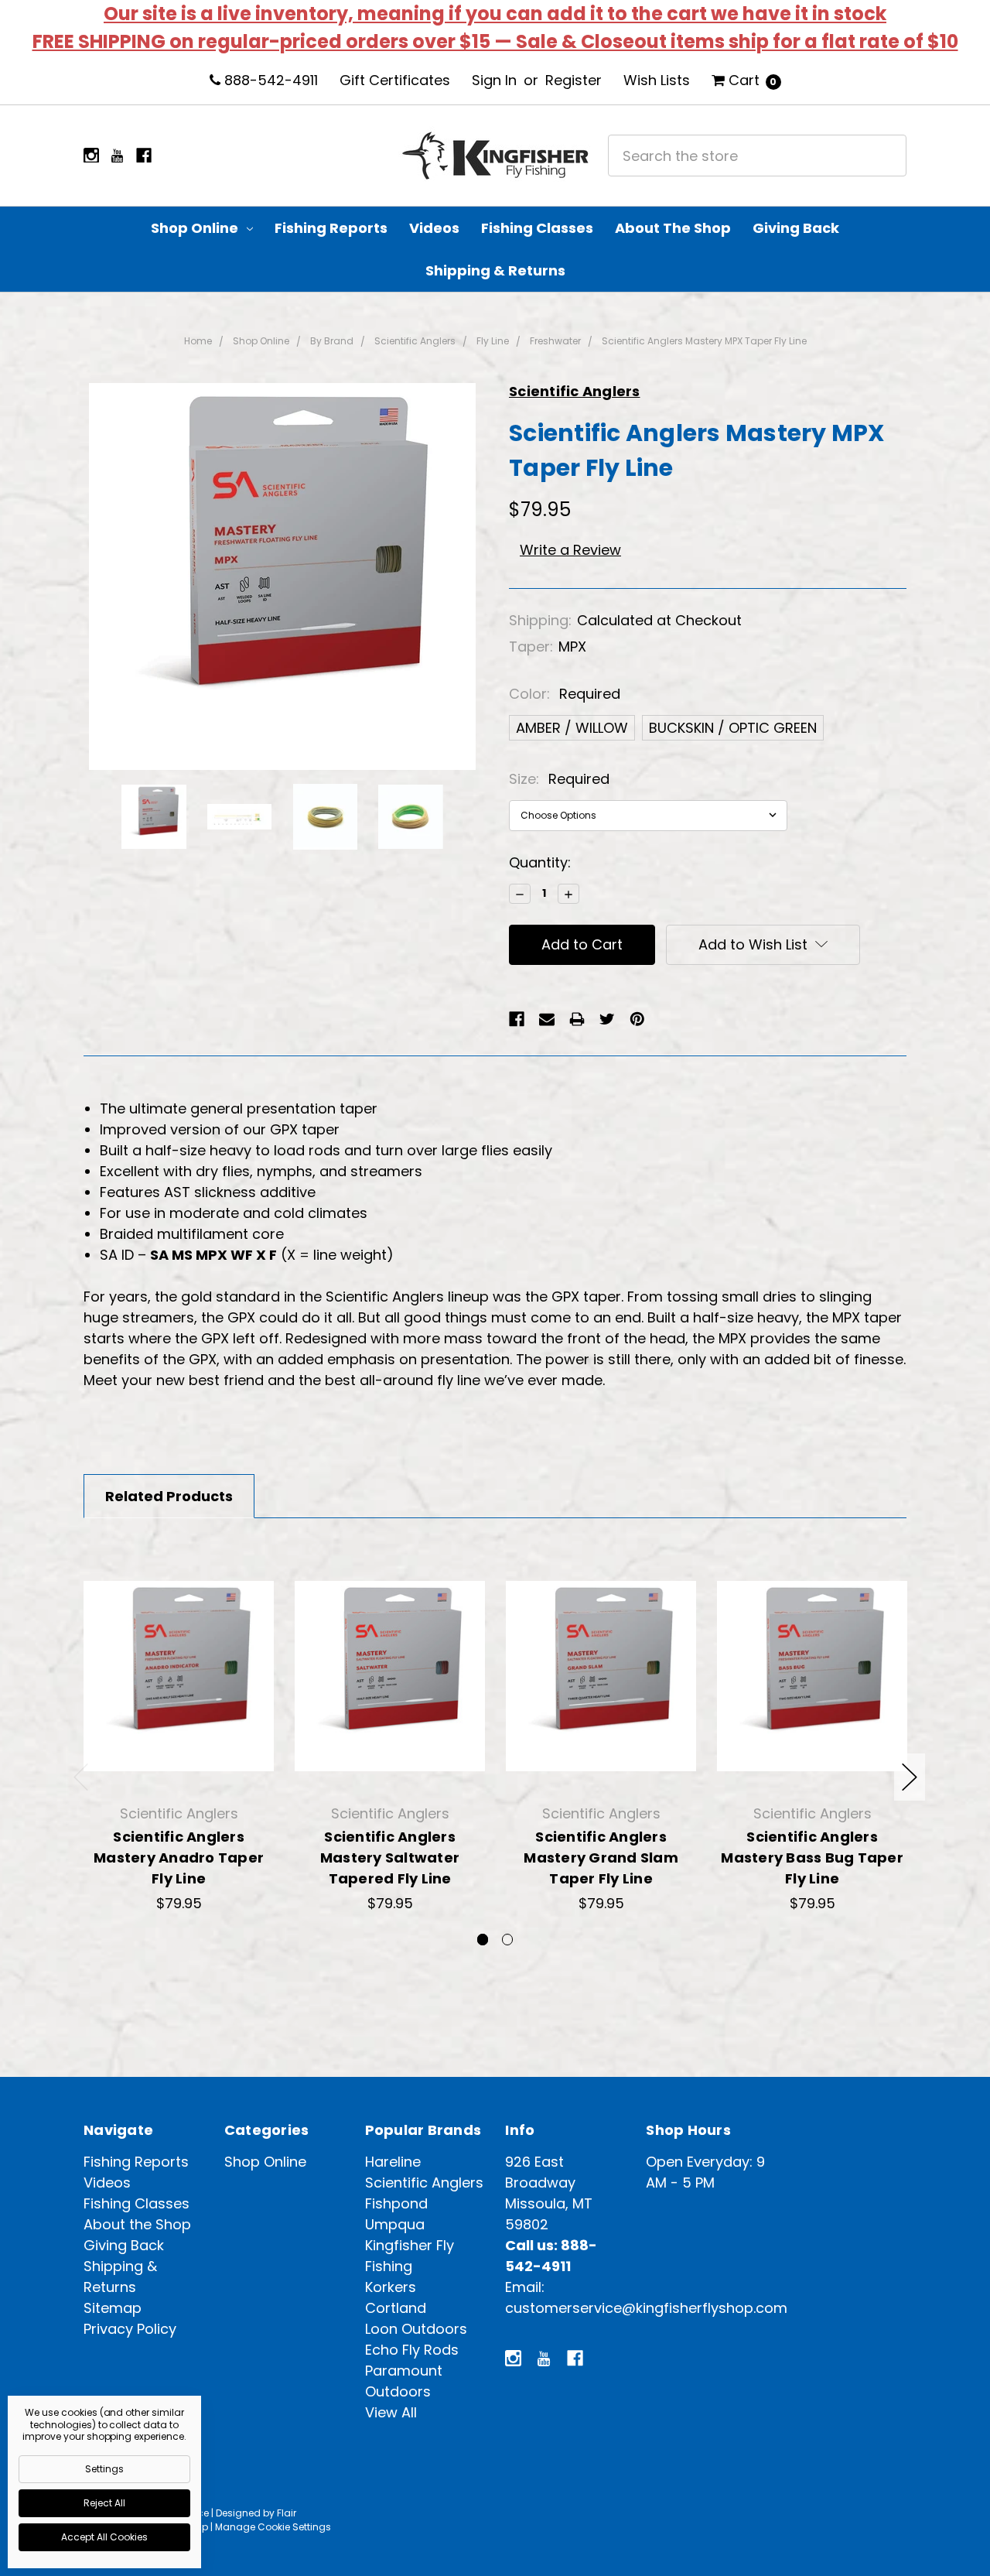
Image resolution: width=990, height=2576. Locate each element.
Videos (434, 228)
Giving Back (796, 228)
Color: (565, 694)
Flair (287, 2513)
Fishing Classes (537, 228)
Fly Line (493, 341)
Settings (104, 2469)
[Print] (577, 1019)
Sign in (494, 80)
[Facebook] (517, 1019)
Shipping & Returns (495, 270)
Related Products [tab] (169, 1496)
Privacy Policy (130, 2329)
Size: (559, 779)
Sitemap (113, 2308)
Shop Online (196, 228)
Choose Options (179, 1757)
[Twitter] (607, 1019)
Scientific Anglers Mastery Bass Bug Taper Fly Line (812, 1858)
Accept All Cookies (104, 2537)
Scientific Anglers (415, 341)
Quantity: (540, 862)
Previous (81, 1777)
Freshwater (555, 341)
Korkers (391, 2287)
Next (910, 1777)
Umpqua (395, 2224)
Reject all (104, 2503)
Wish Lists (657, 80)
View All (391, 2412)
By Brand (332, 341)
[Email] (547, 1019)
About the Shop (673, 228)
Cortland (396, 2308)
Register (574, 80)
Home (198, 341)
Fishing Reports (331, 228)
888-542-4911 (269, 80)
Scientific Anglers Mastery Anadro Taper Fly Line (179, 1858)
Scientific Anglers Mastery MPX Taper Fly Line (704, 341)
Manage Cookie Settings (273, 2527)
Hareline (393, 2162)
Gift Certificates (395, 80)
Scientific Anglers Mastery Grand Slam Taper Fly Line (601, 1858)
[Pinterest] (637, 1019)
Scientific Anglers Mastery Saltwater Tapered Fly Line (390, 1858)
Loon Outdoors (416, 2329)
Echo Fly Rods (412, 2350)
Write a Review (570, 550)
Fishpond (396, 2203)
